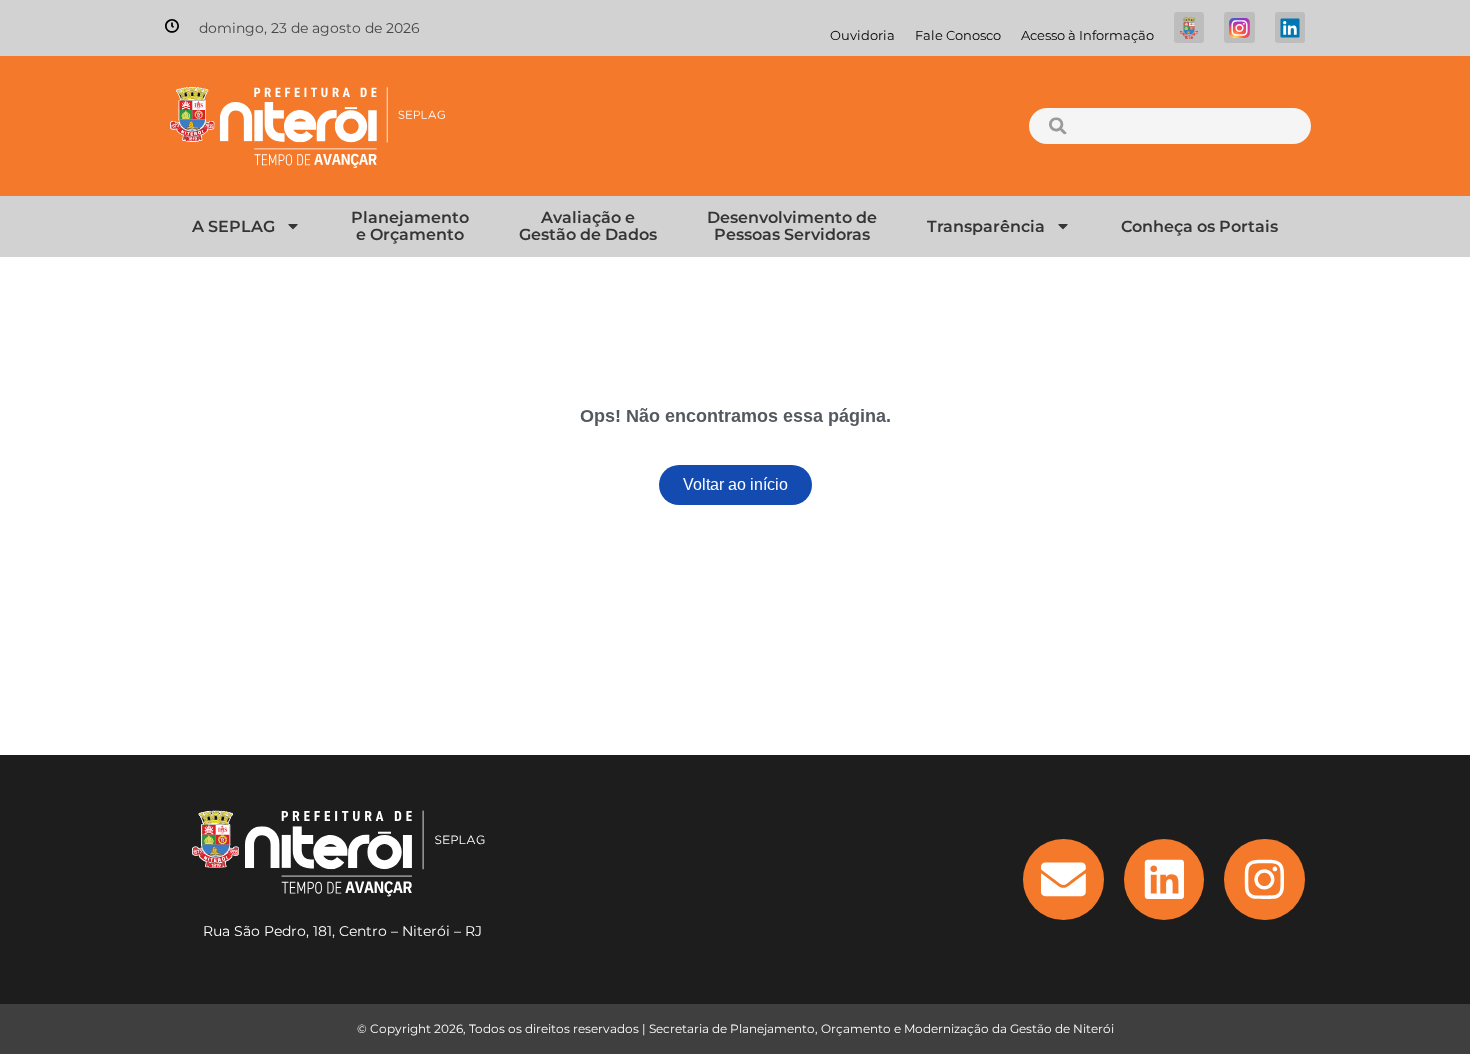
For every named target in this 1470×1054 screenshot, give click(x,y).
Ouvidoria (862, 35)
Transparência (986, 226)
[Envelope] (1063, 879)
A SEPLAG (233, 226)
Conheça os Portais (1199, 226)
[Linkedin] (1164, 879)
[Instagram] (1264, 879)
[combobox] (1169, 126)
